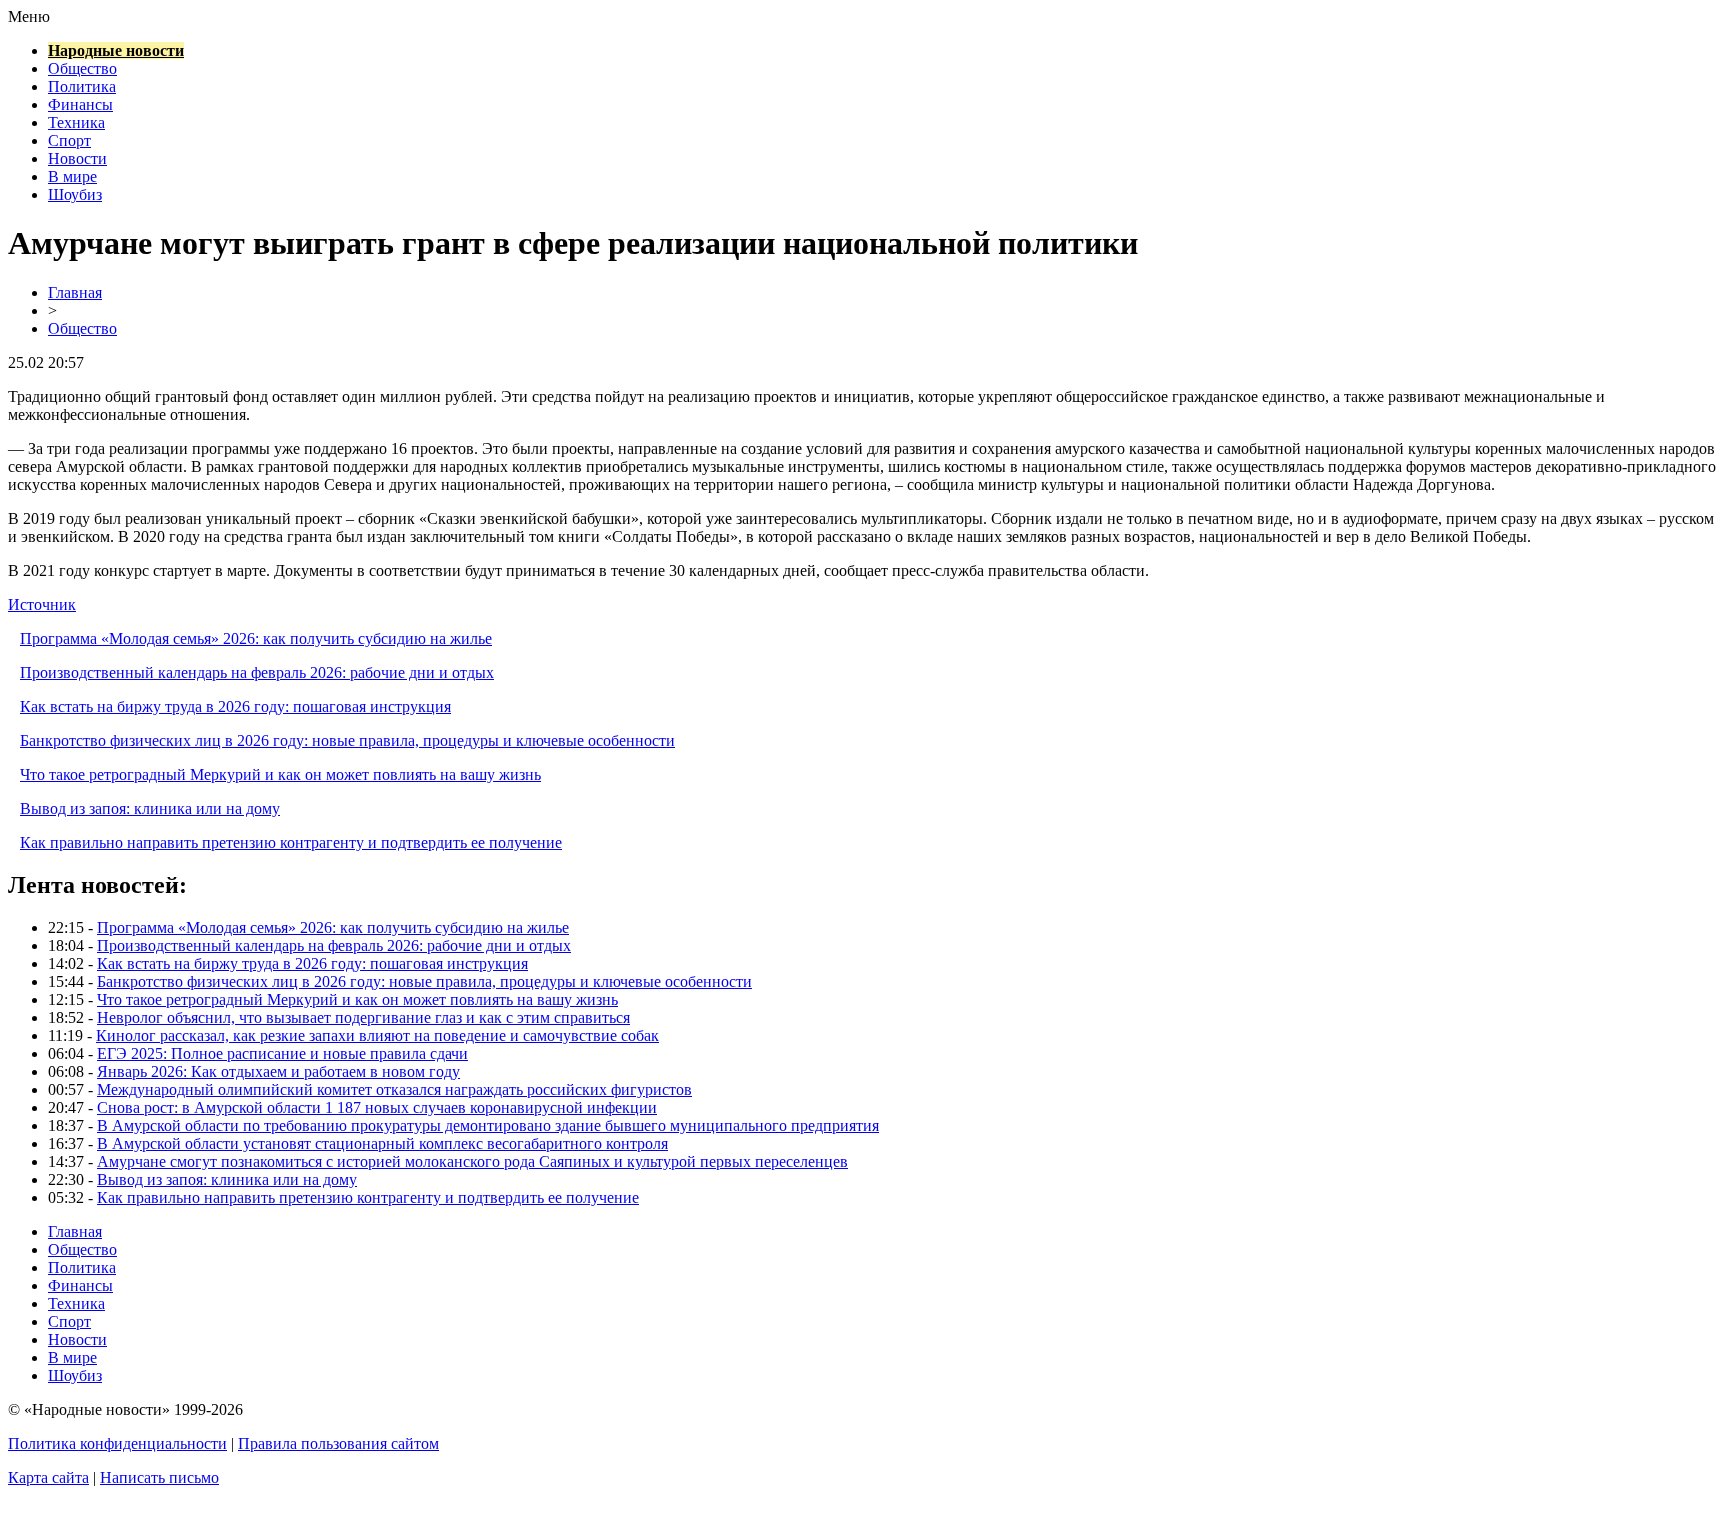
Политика (82, 86)
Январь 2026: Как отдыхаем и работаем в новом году (278, 1071)
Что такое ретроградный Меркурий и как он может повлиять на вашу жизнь (280, 774)
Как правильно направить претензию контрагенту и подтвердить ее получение (291, 842)
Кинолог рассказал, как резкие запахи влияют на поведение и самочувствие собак (377, 1035)
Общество (82, 68)
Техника (76, 122)
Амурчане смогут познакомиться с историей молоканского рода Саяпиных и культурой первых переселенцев (472, 1161)
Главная (75, 292)
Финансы (80, 104)
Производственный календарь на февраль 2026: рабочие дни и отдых (257, 672)
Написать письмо (159, 1477)
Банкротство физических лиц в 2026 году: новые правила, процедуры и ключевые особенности (347, 740)
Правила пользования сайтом (338, 1443)
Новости (77, 158)
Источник (42, 604)
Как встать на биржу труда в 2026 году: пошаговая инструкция (235, 706)
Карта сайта (48, 1477)
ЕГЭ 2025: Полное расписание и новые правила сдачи (282, 1053)
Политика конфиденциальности (117, 1443)
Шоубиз (75, 194)
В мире (72, 176)
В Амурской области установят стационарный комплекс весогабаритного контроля (382, 1143)
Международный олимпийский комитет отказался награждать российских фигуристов (394, 1089)
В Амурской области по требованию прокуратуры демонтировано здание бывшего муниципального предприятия (488, 1125)
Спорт (69, 140)
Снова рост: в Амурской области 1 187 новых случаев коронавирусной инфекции (377, 1107)
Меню (29, 16)
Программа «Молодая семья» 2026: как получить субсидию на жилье (256, 638)
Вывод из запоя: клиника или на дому (150, 808)
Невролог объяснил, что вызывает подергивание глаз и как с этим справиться (363, 1017)
